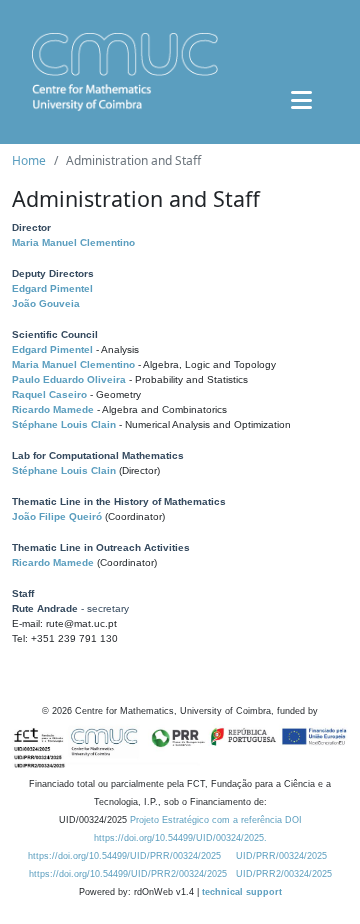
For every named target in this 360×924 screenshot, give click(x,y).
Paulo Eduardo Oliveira (69, 379)
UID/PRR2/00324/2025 (284, 874)
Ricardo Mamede (53, 409)
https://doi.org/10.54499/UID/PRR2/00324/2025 (128, 874)
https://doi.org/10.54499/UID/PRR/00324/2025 (124, 856)
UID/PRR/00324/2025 (281, 856)
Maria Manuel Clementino (73, 242)
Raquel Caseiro (49, 394)
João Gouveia (46, 303)
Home (29, 160)
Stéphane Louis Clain (64, 424)
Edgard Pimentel (52, 288)
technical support (242, 892)
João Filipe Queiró (57, 516)
